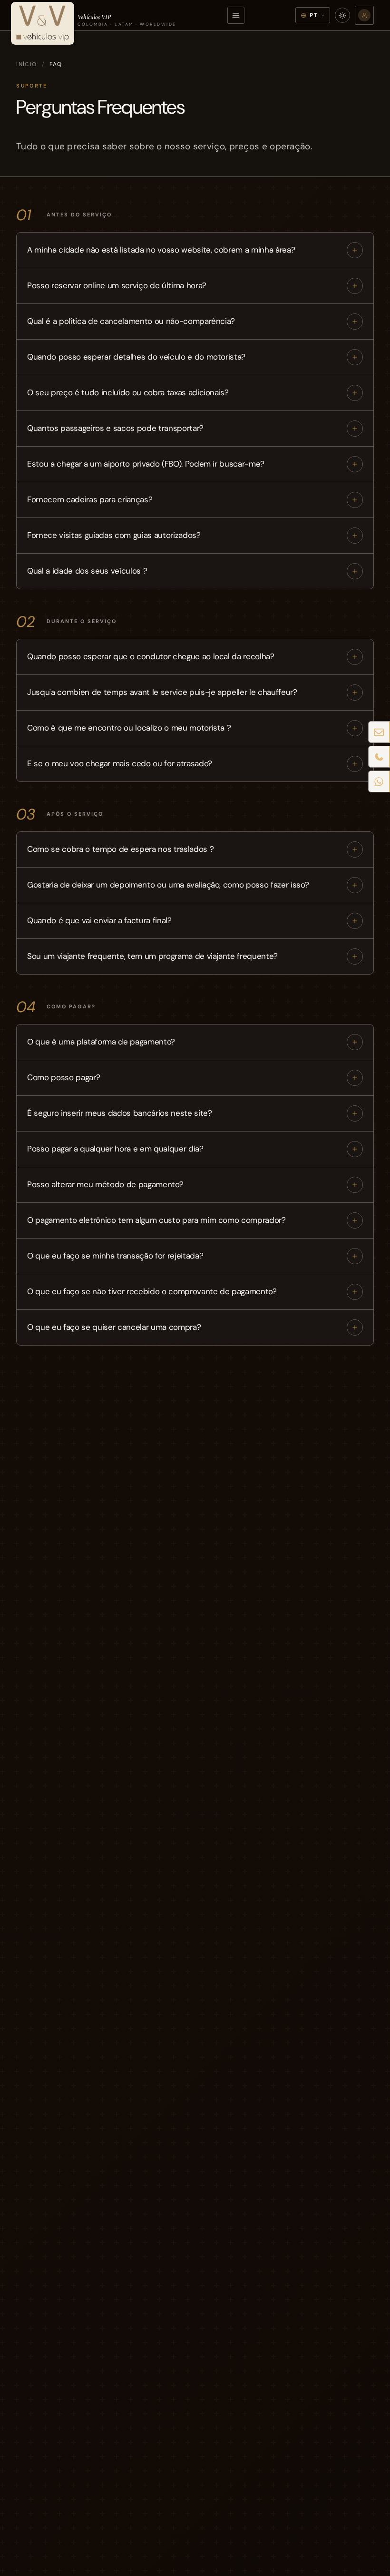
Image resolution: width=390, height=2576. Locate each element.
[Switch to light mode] (342, 15)
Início (27, 64)
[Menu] (236, 15)
